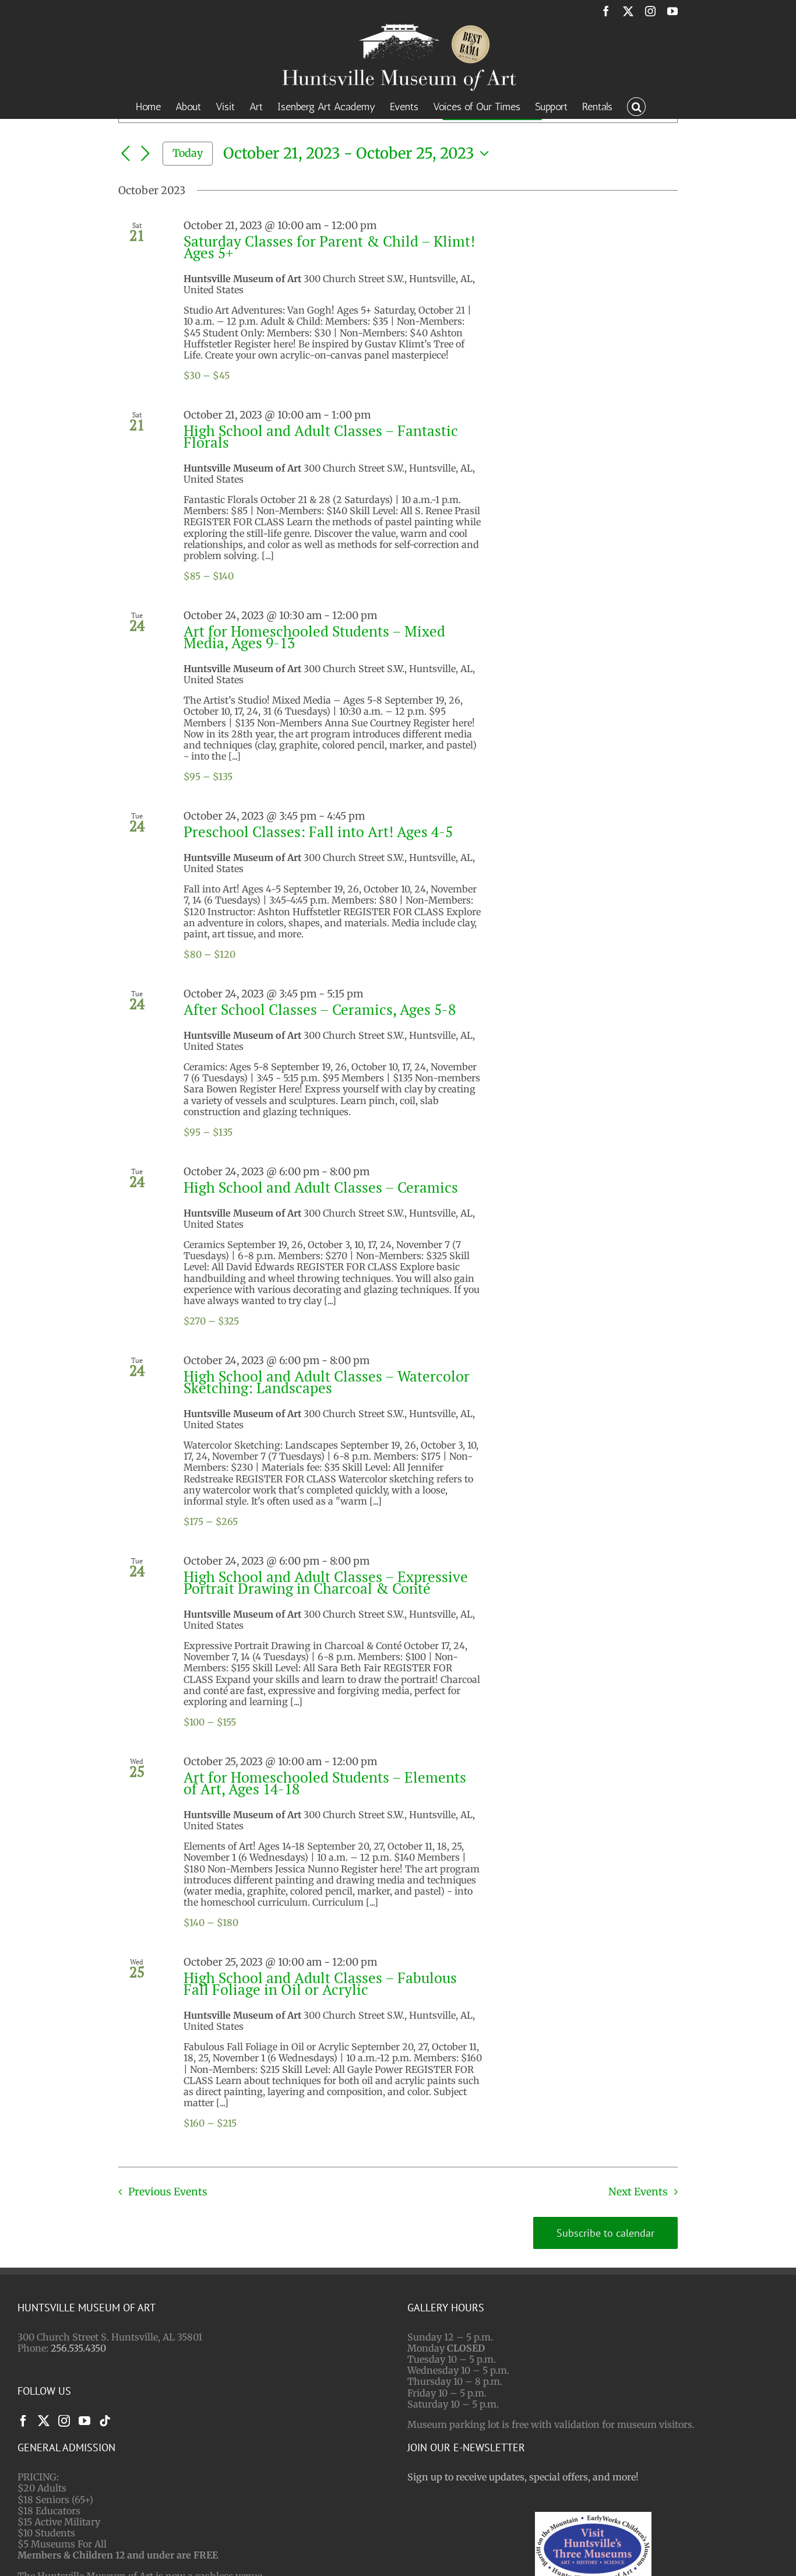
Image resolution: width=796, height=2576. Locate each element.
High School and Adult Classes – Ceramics (321, 1187)
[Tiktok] (105, 2421)
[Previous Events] (125, 154)
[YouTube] (84, 2421)
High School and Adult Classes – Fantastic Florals (321, 436)
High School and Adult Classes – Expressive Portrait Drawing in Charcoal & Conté (326, 1582)
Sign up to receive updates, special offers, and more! (523, 2477)
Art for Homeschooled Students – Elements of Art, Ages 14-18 (325, 1783)
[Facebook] (23, 2421)
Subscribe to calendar (605, 2233)
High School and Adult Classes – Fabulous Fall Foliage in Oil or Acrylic (320, 1983)
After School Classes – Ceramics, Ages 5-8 (320, 1009)
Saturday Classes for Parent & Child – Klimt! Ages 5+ (329, 247)
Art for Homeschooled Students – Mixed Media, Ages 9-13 (314, 637)
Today (188, 153)
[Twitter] (44, 2421)
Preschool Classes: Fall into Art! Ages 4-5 (318, 832)
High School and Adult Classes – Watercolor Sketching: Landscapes (327, 1382)
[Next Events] (145, 154)
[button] (636, 106)
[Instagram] (64, 2421)
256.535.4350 (78, 2348)
